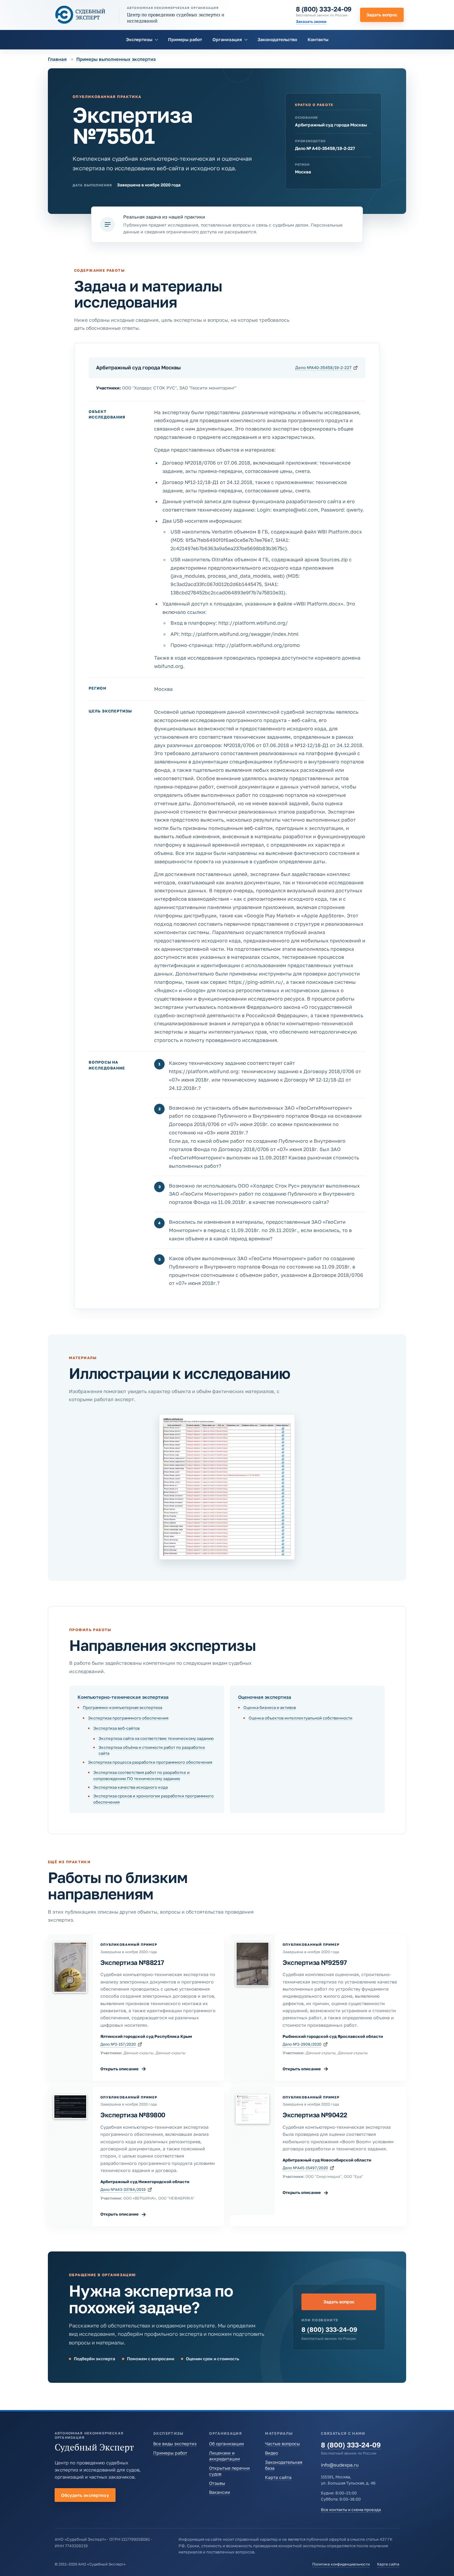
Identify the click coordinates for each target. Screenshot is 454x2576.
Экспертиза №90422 (315, 2115)
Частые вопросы (282, 2444)
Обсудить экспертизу (85, 2495)
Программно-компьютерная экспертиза (122, 1707)
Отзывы (217, 2483)
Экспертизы (139, 39)
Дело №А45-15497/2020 (305, 2168)
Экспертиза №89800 (133, 2115)
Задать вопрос (382, 15)
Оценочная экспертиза (265, 1697)
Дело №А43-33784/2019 (123, 2189)
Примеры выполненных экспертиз (116, 59)
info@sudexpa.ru (340, 2465)
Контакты (318, 39)
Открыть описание (123, 2069)
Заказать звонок (311, 21)
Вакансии (220, 2492)
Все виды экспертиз (175, 2444)
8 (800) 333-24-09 (324, 9)
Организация (227, 39)
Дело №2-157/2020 (118, 2044)
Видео (271, 2453)
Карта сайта (278, 2477)
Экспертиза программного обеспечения (128, 1718)
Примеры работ (185, 39)
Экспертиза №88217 (132, 1962)
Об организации (227, 2444)
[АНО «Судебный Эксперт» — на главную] (80, 15)
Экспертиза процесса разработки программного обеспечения (150, 1762)
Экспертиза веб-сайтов (116, 1728)
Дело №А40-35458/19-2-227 (323, 368)
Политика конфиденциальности (341, 2564)
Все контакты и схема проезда (351, 2510)
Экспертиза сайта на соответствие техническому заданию (156, 1738)
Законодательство (277, 39)
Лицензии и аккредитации (225, 2456)
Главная (57, 59)
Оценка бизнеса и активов (270, 1707)
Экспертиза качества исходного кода (130, 1787)
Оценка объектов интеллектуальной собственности (301, 1718)
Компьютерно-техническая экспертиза (123, 1697)
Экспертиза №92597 (315, 1962)
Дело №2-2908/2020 (302, 2044)
